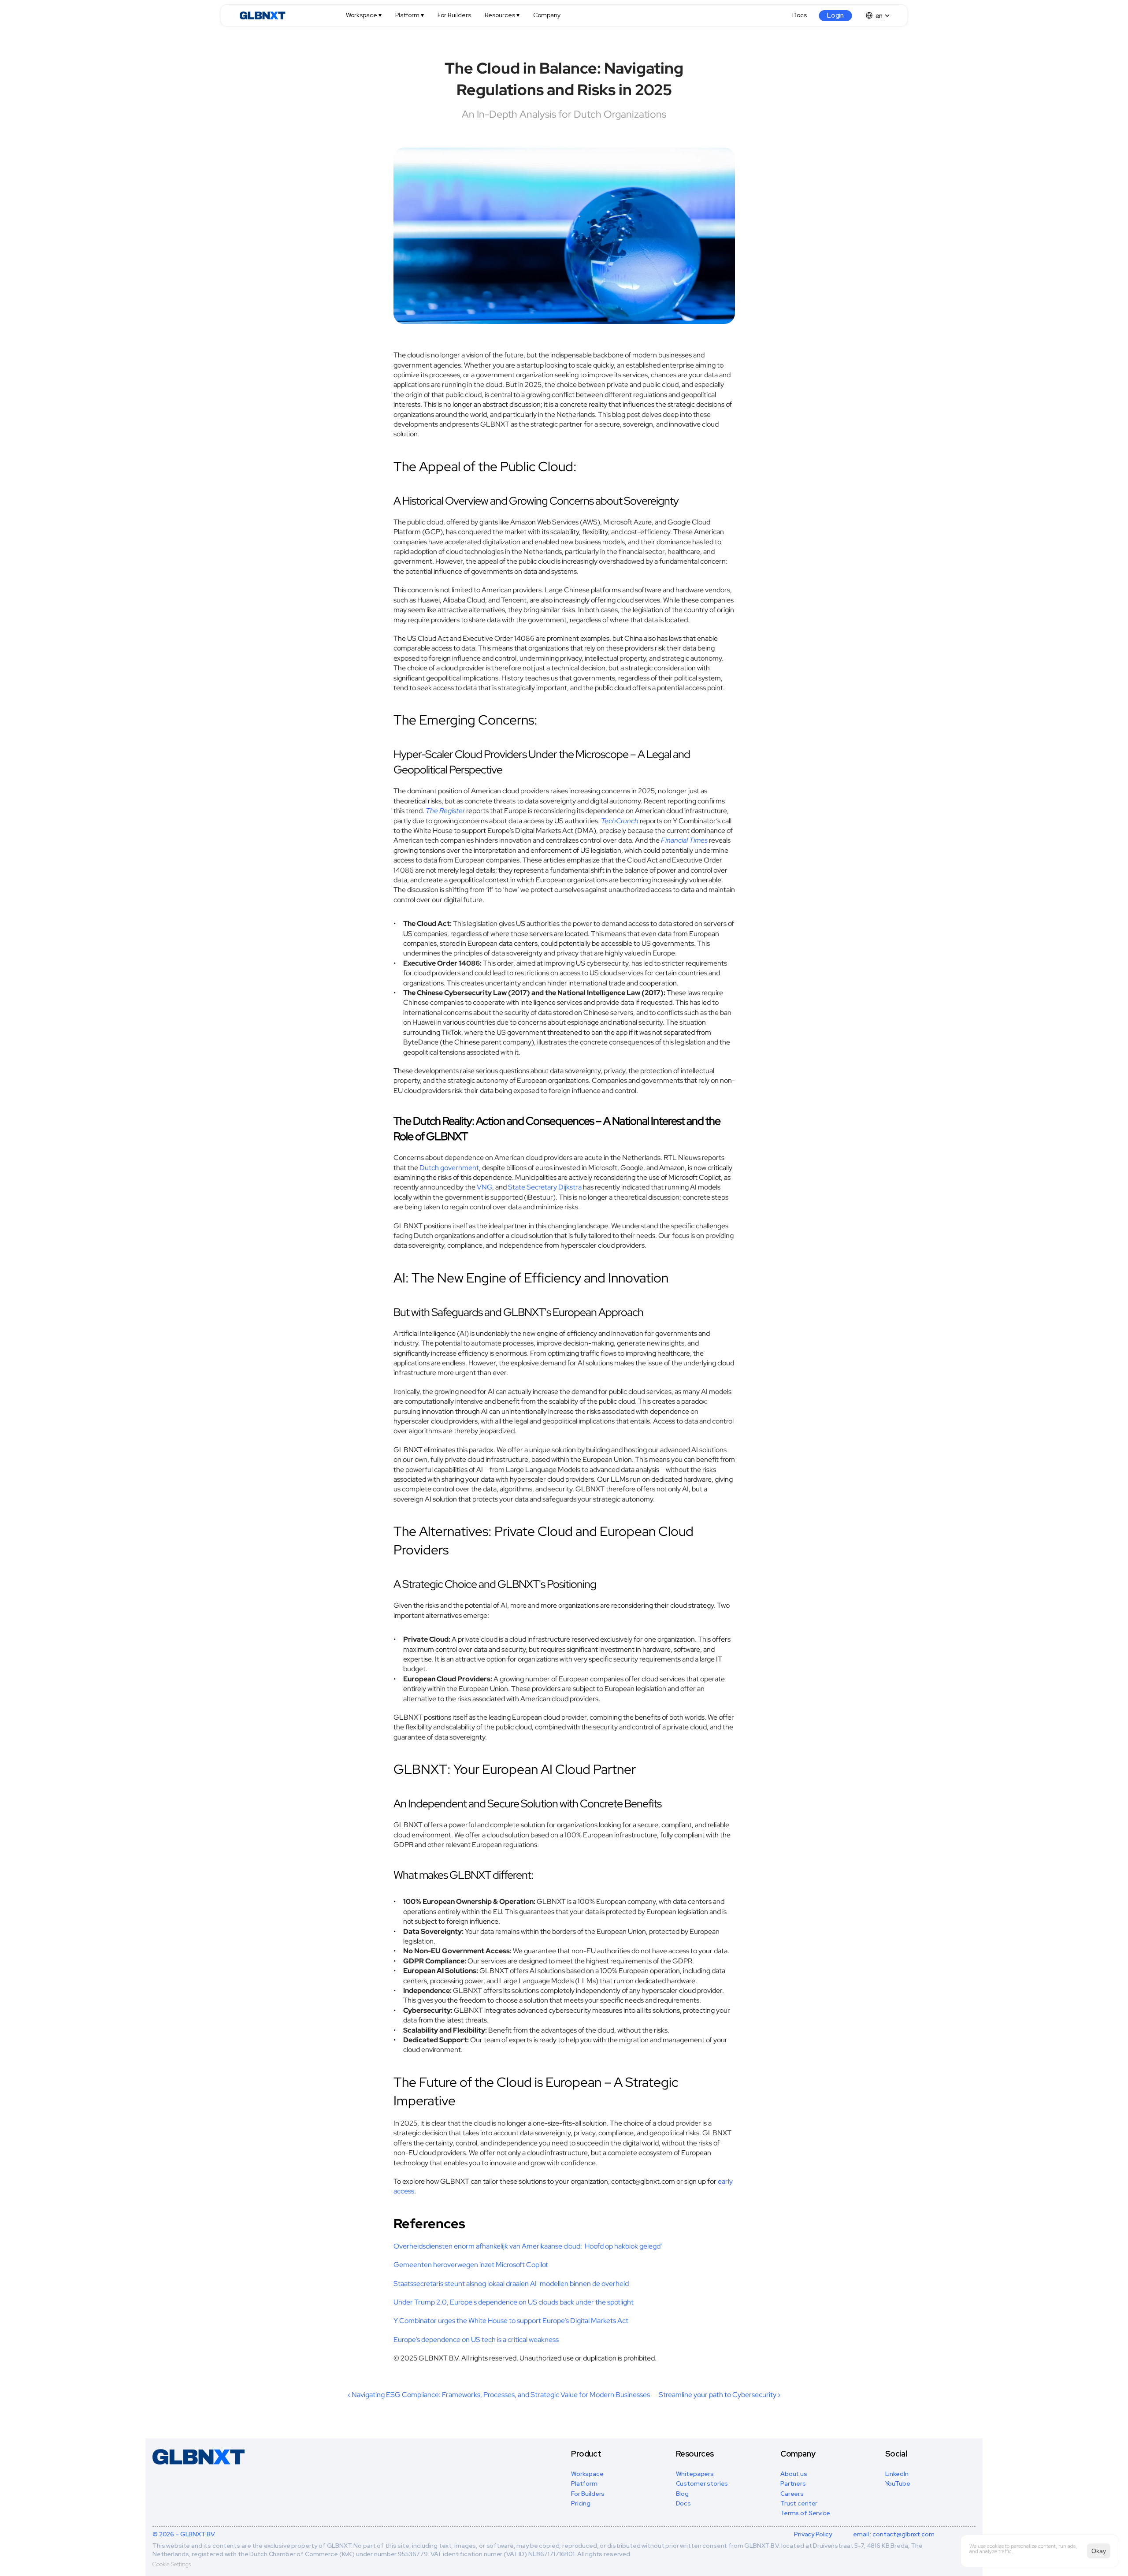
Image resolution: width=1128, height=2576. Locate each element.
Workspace (587, 2474)
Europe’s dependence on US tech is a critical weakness (476, 2340)
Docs (683, 2503)
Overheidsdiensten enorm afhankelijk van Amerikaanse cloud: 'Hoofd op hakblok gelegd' (528, 2246)
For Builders (588, 2494)
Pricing (581, 2503)
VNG (484, 1187)
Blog (682, 2494)
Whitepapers (695, 2474)
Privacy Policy (813, 2534)
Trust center (799, 2503)
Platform (584, 2483)
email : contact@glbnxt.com (894, 2534)
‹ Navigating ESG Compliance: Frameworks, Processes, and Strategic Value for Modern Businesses (499, 2395)
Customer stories (702, 2483)
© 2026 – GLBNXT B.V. (184, 2534)
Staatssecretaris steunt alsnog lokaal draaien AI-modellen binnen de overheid (511, 2284)
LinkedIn (897, 2474)
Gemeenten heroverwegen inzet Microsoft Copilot (471, 2265)
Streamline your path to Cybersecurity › (720, 2395)
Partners (793, 2483)
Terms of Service (805, 2513)
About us (794, 2474)
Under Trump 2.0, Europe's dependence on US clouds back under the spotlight (514, 2302)
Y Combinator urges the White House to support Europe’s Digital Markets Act (511, 2321)
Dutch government (449, 1168)
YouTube (898, 2483)
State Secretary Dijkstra (545, 1187)
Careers (792, 2494)
